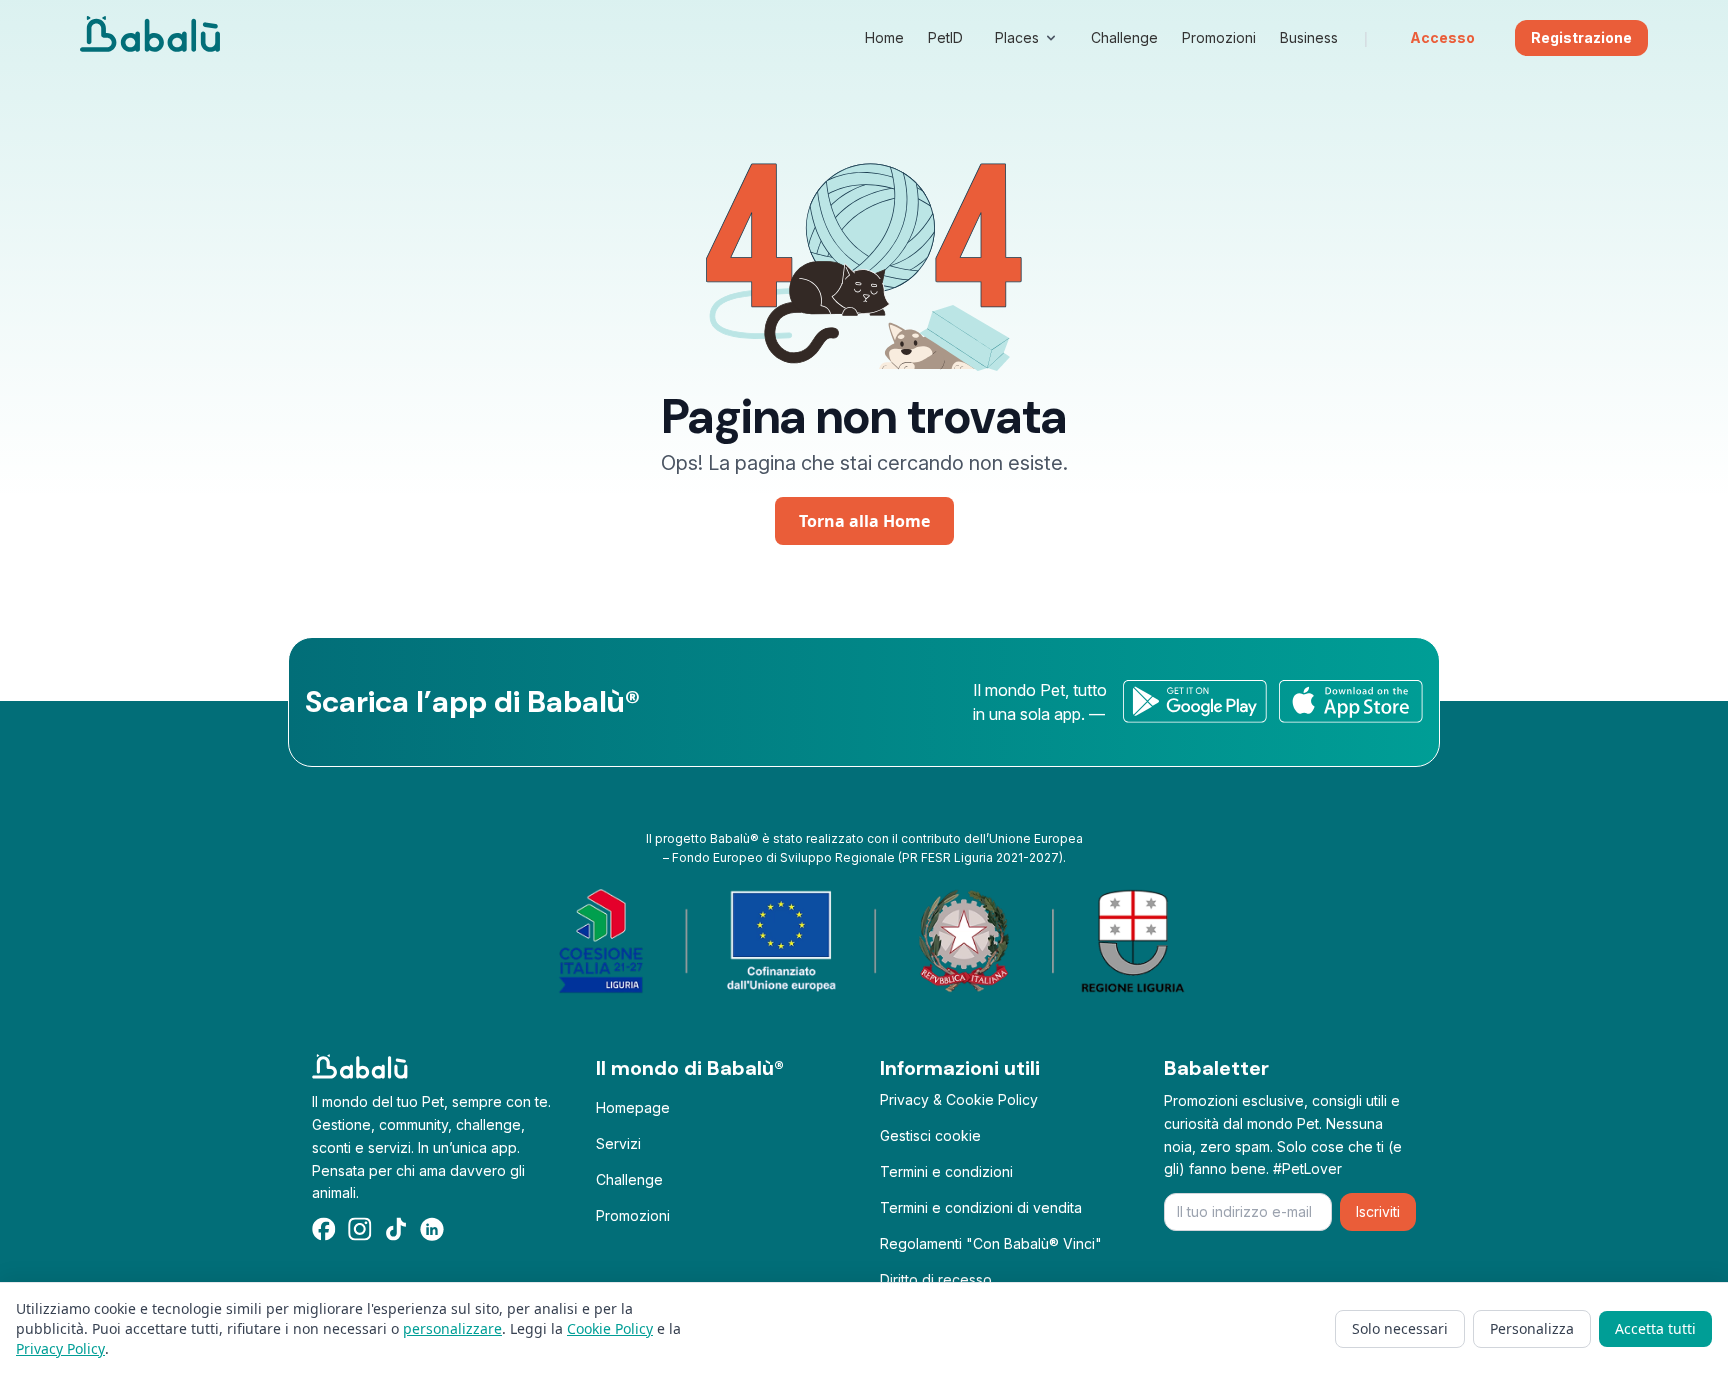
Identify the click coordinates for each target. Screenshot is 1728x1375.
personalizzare (452, 1328)
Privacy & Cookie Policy (959, 1099)
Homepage (633, 1107)
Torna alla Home (864, 521)
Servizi (618, 1143)
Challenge (629, 1179)
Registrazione (1581, 37)
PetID (945, 37)
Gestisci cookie (930, 1135)
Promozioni (633, 1215)
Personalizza (1532, 1328)
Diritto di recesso (936, 1279)
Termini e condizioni (946, 1171)
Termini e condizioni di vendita (981, 1207)
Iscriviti (1378, 1211)
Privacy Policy (60, 1348)
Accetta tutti (1655, 1328)
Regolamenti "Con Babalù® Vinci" (991, 1243)
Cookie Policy (610, 1328)
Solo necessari (1400, 1328)
